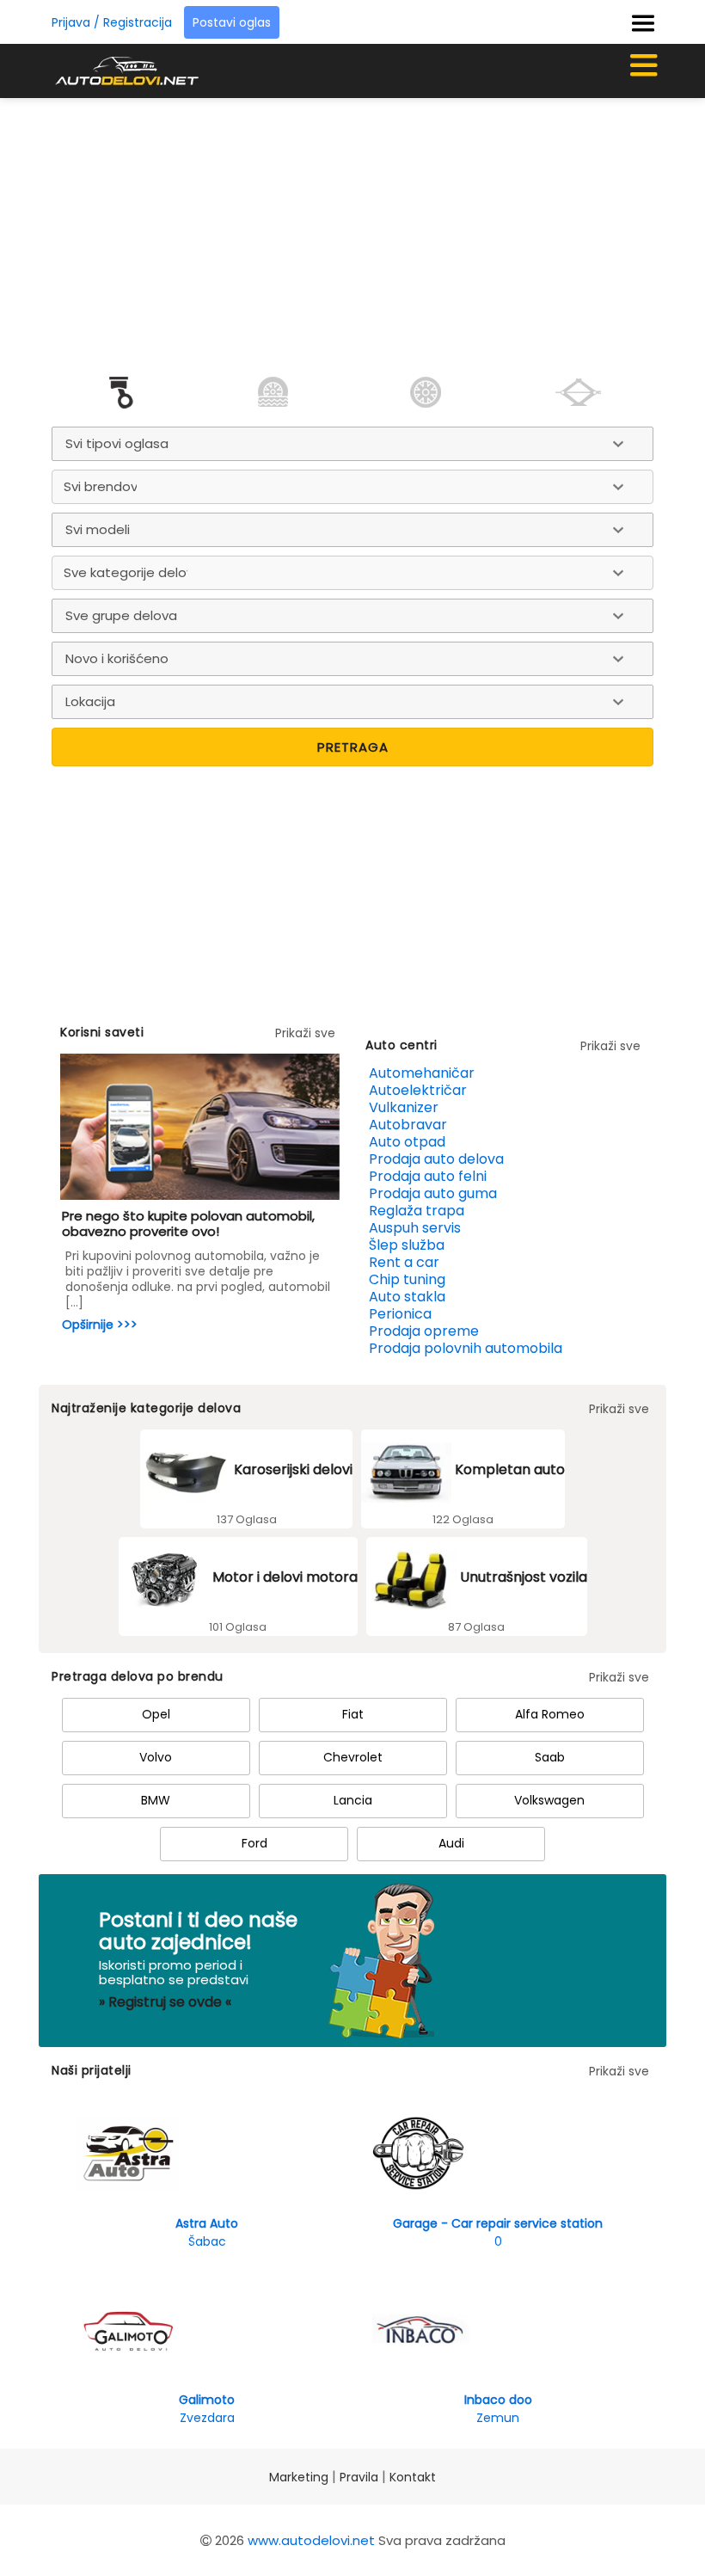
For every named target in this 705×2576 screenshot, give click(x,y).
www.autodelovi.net (311, 2540)
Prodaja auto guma (433, 1193)
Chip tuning (407, 1279)
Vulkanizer (404, 1107)
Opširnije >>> (100, 1325)
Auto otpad (407, 1142)
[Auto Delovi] (126, 70)
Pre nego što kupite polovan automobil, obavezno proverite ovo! (188, 1223)
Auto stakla (407, 1297)
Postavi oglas (232, 22)
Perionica (400, 1314)
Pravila (359, 2477)
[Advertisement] (376, 227)
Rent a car (404, 1262)
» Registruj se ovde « (165, 2002)
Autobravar (408, 1125)
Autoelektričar (418, 1090)
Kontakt (413, 2477)
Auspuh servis (415, 1228)
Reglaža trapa (417, 1211)
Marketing (299, 2477)
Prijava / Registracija (112, 22)
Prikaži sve (305, 1033)
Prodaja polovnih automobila (466, 1348)
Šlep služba (407, 1245)
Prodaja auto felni (428, 1176)
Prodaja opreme (424, 1331)
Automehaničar (422, 1073)
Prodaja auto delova (436, 1159)
